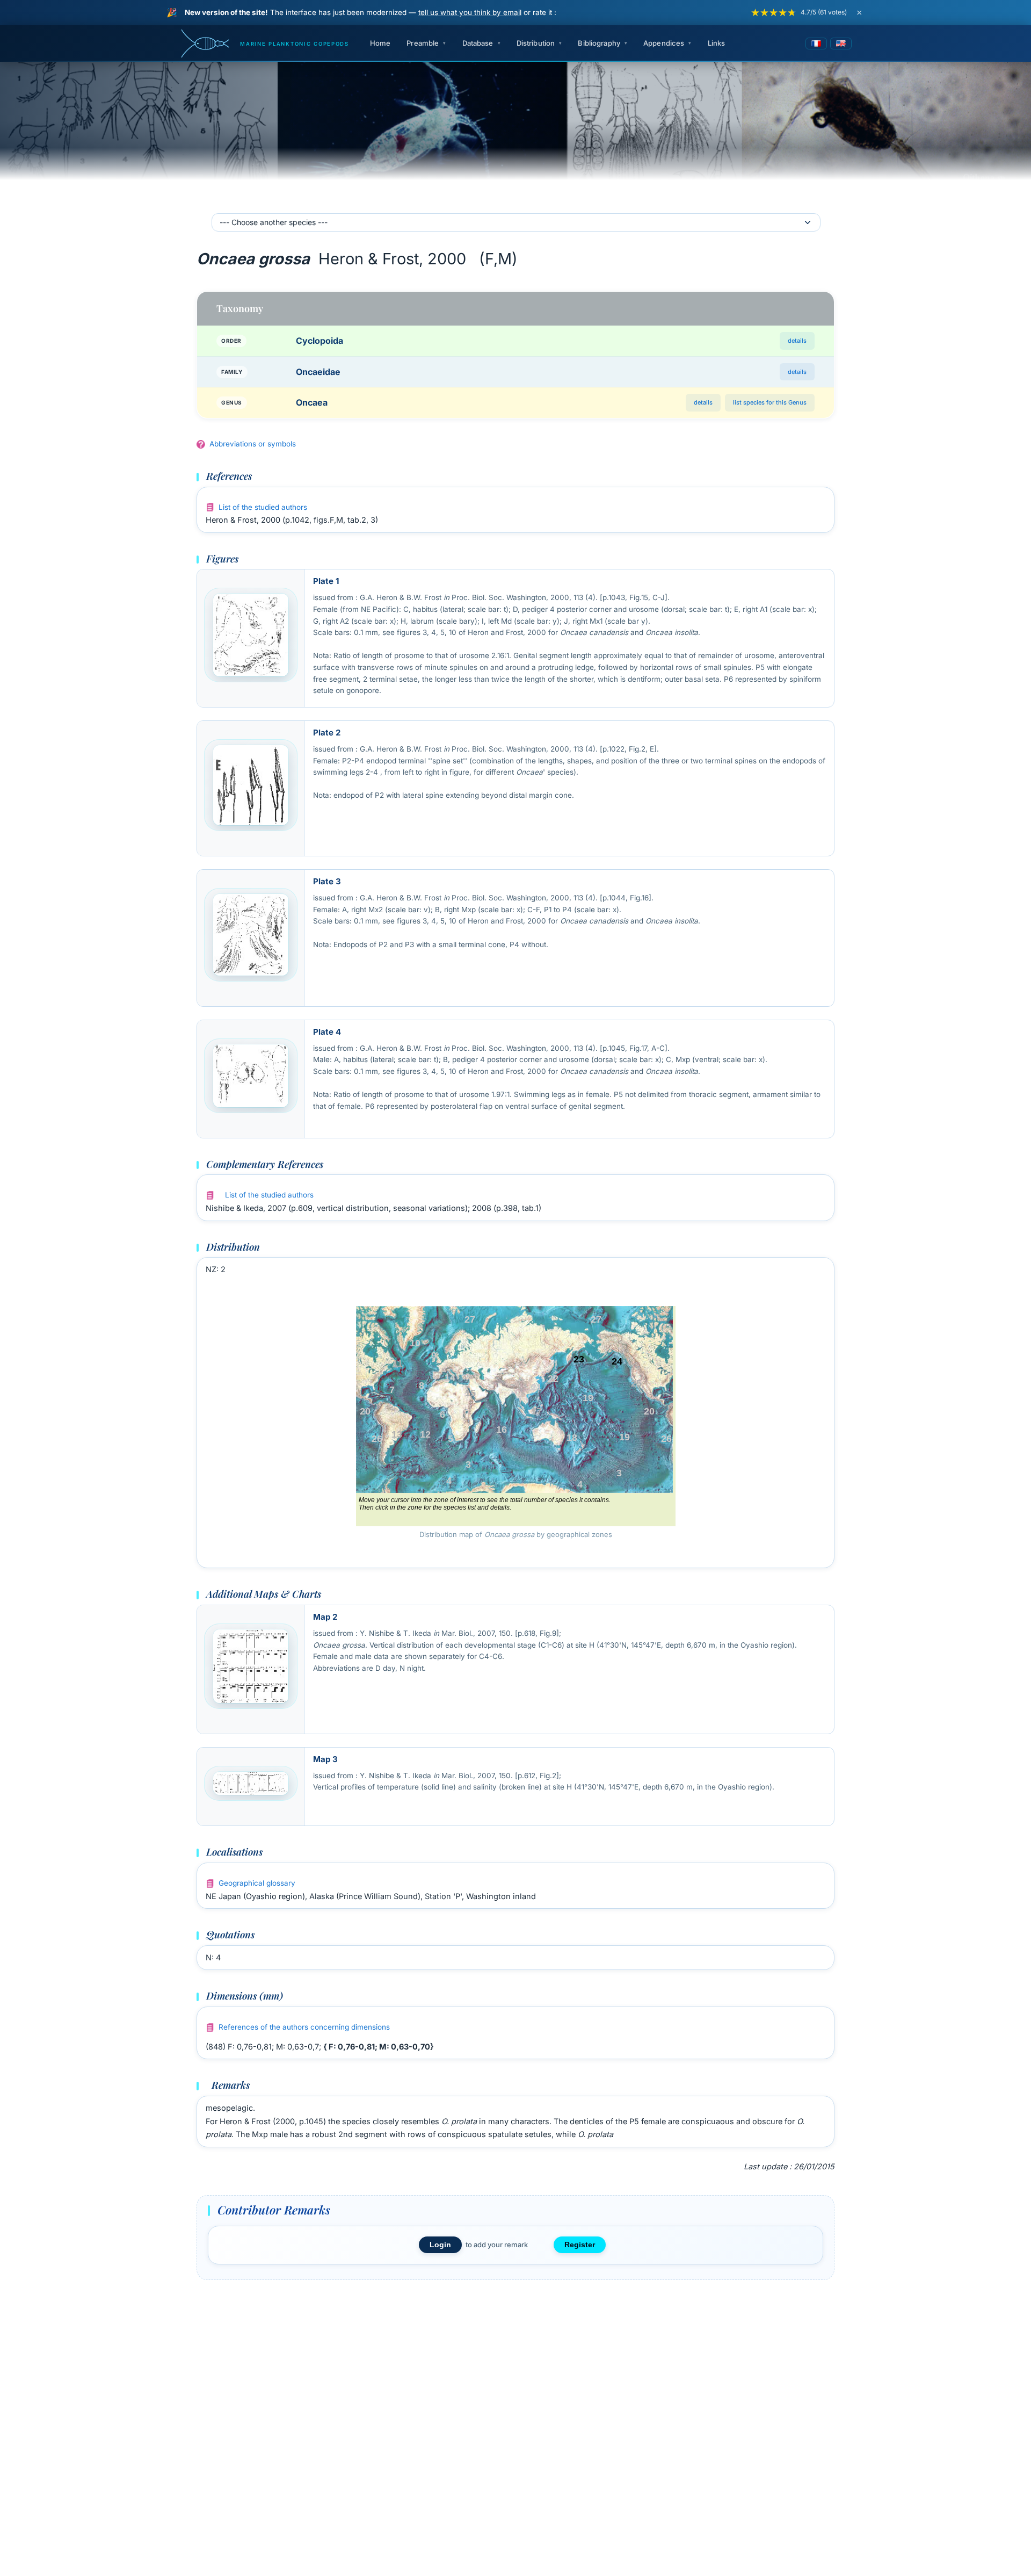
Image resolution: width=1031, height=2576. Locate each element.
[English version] (841, 44)
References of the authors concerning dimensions (304, 2027)
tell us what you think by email (470, 12)
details (797, 341)
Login (440, 2245)
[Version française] (816, 44)
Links (717, 43)
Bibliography (599, 43)
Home (380, 43)
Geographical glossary (257, 1883)
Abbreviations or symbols (253, 444)
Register (580, 2245)
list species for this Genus (770, 402)
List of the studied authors (263, 507)
